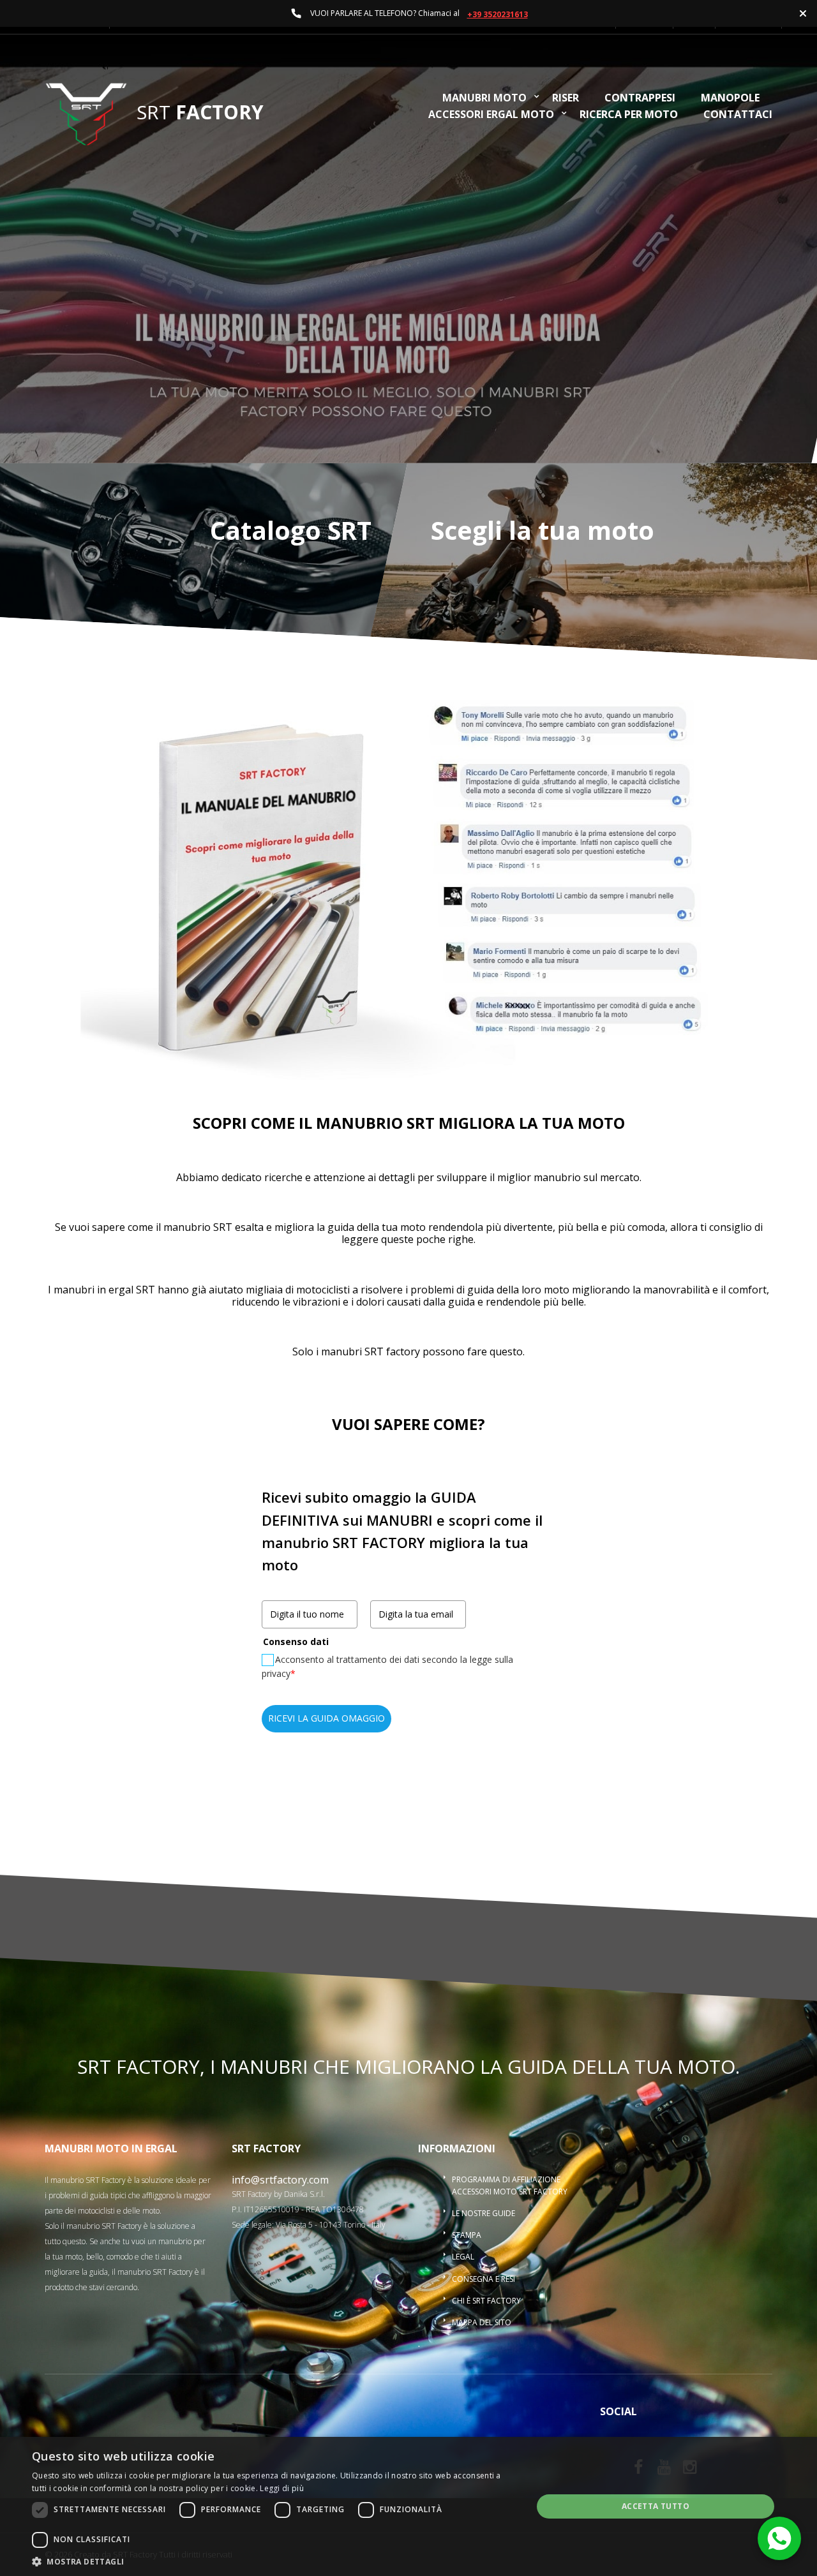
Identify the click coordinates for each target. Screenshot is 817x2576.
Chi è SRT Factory (486, 2301)
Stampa (467, 2235)
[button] (275, 2561)
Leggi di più (282, 2488)
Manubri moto (484, 99)
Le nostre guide (483, 2213)
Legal (463, 2257)
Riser (566, 99)
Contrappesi (640, 99)
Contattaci (738, 115)
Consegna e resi (483, 2279)
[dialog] (408, 2506)
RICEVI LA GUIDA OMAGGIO (326, 1718)
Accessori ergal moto (491, 115)
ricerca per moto (629, 115)
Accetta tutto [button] (656, 2506)
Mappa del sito (482, 2322)
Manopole (730, 99)
